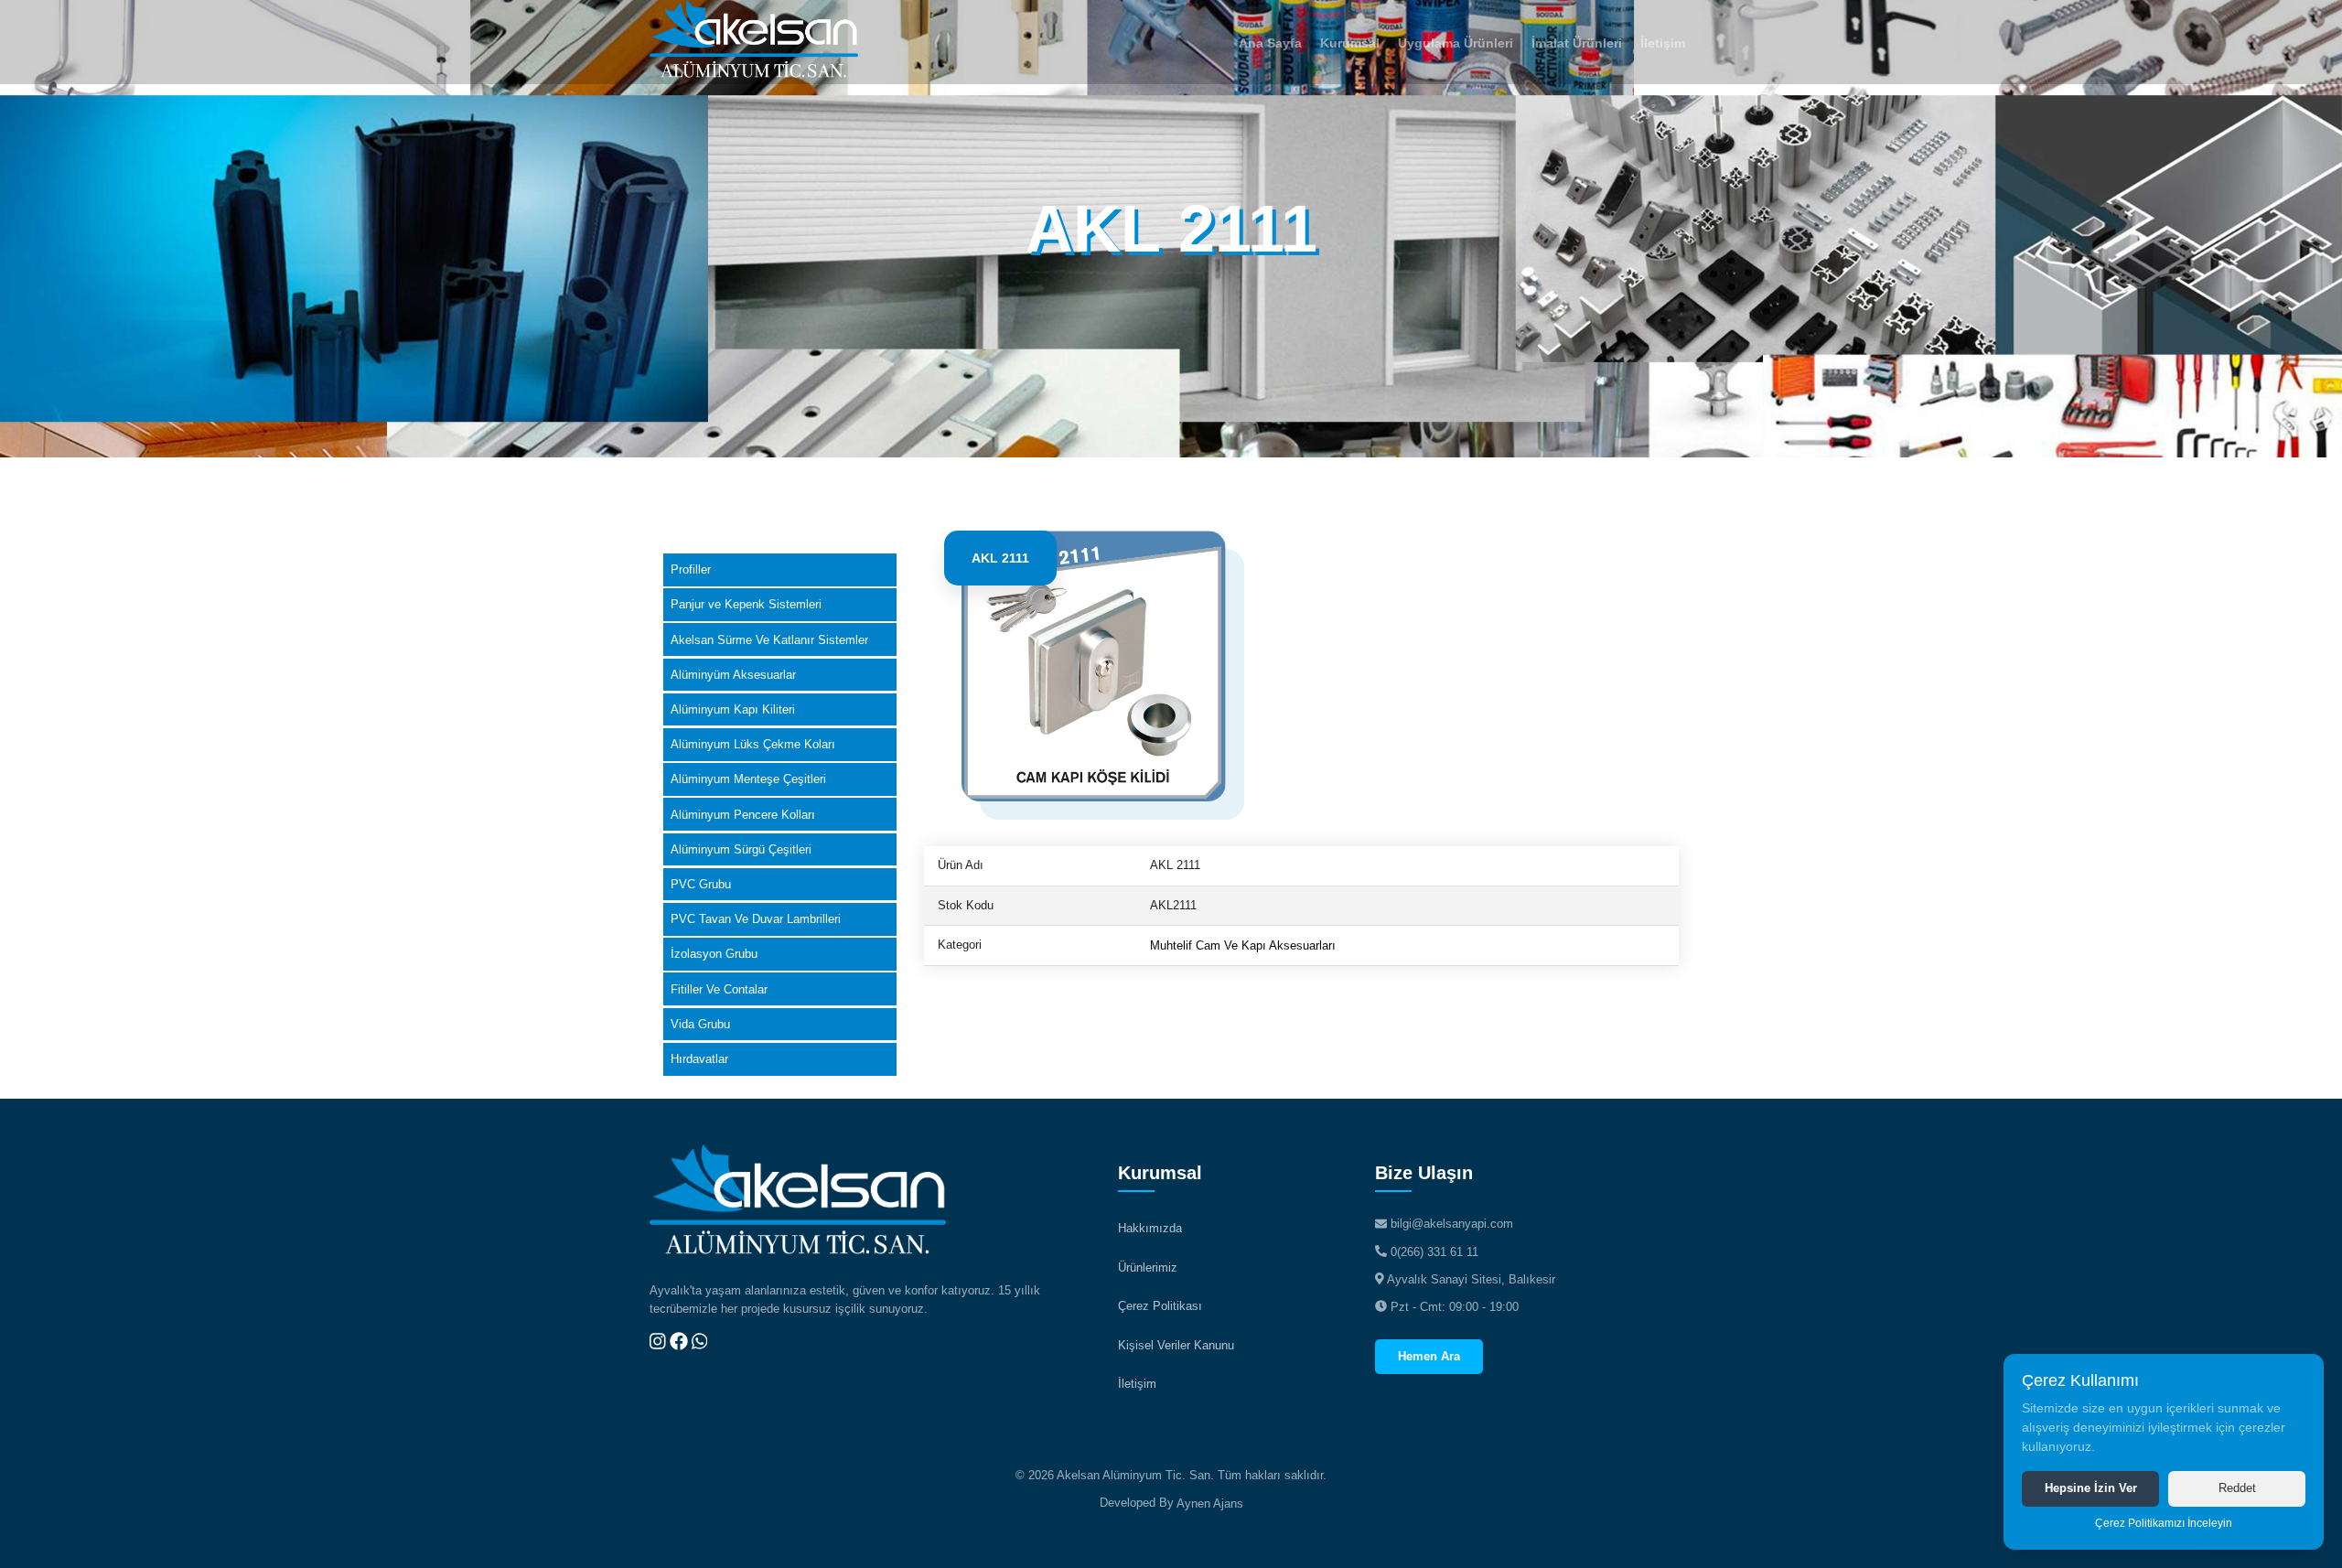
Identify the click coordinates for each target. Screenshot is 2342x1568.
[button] (1350, 42)
